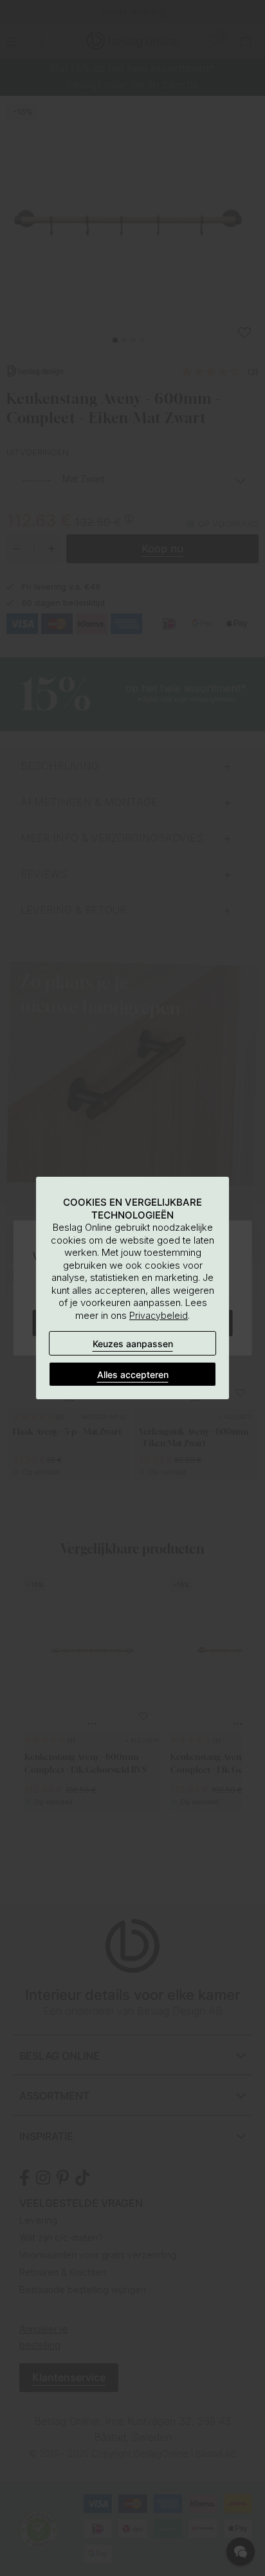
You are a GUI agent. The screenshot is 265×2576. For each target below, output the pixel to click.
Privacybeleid (159, 1315)
